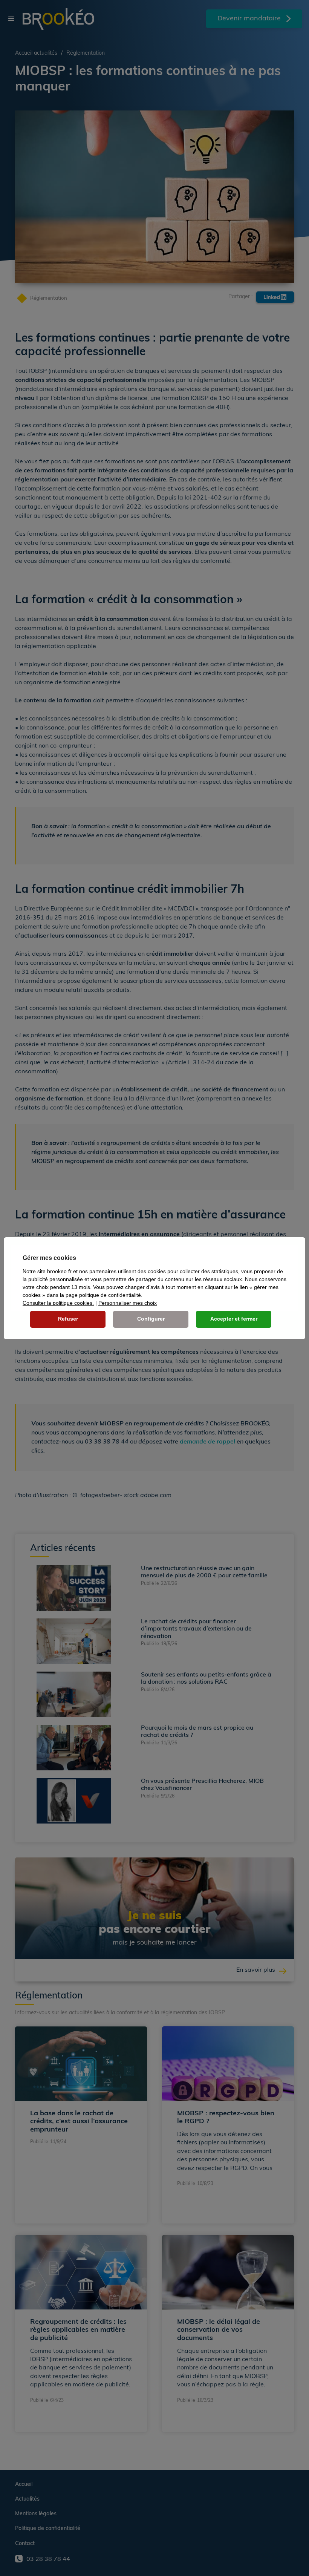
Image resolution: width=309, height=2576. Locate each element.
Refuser (68, 1319)
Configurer (151, 1319)
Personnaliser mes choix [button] (128, 1303)
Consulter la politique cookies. (58, 1303)
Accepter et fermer (234, 1319)
